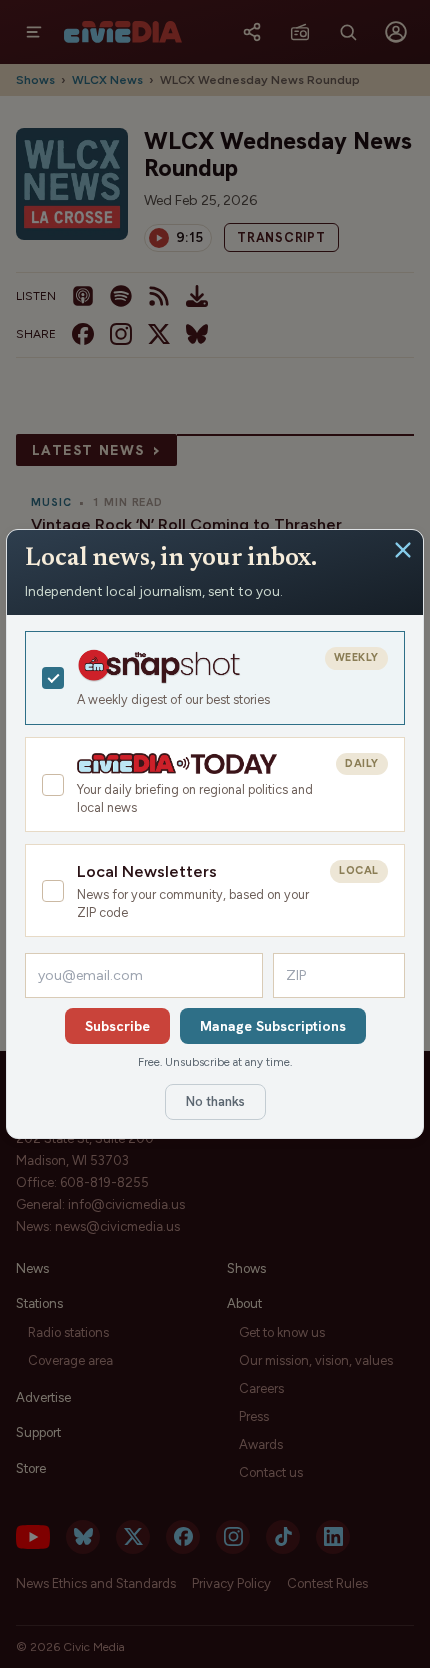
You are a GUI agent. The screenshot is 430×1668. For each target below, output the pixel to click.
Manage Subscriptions (273, 1026)
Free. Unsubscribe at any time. (215, 1062)
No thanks (215, 1101)
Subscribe (117, 1026)
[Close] (403, 550)
